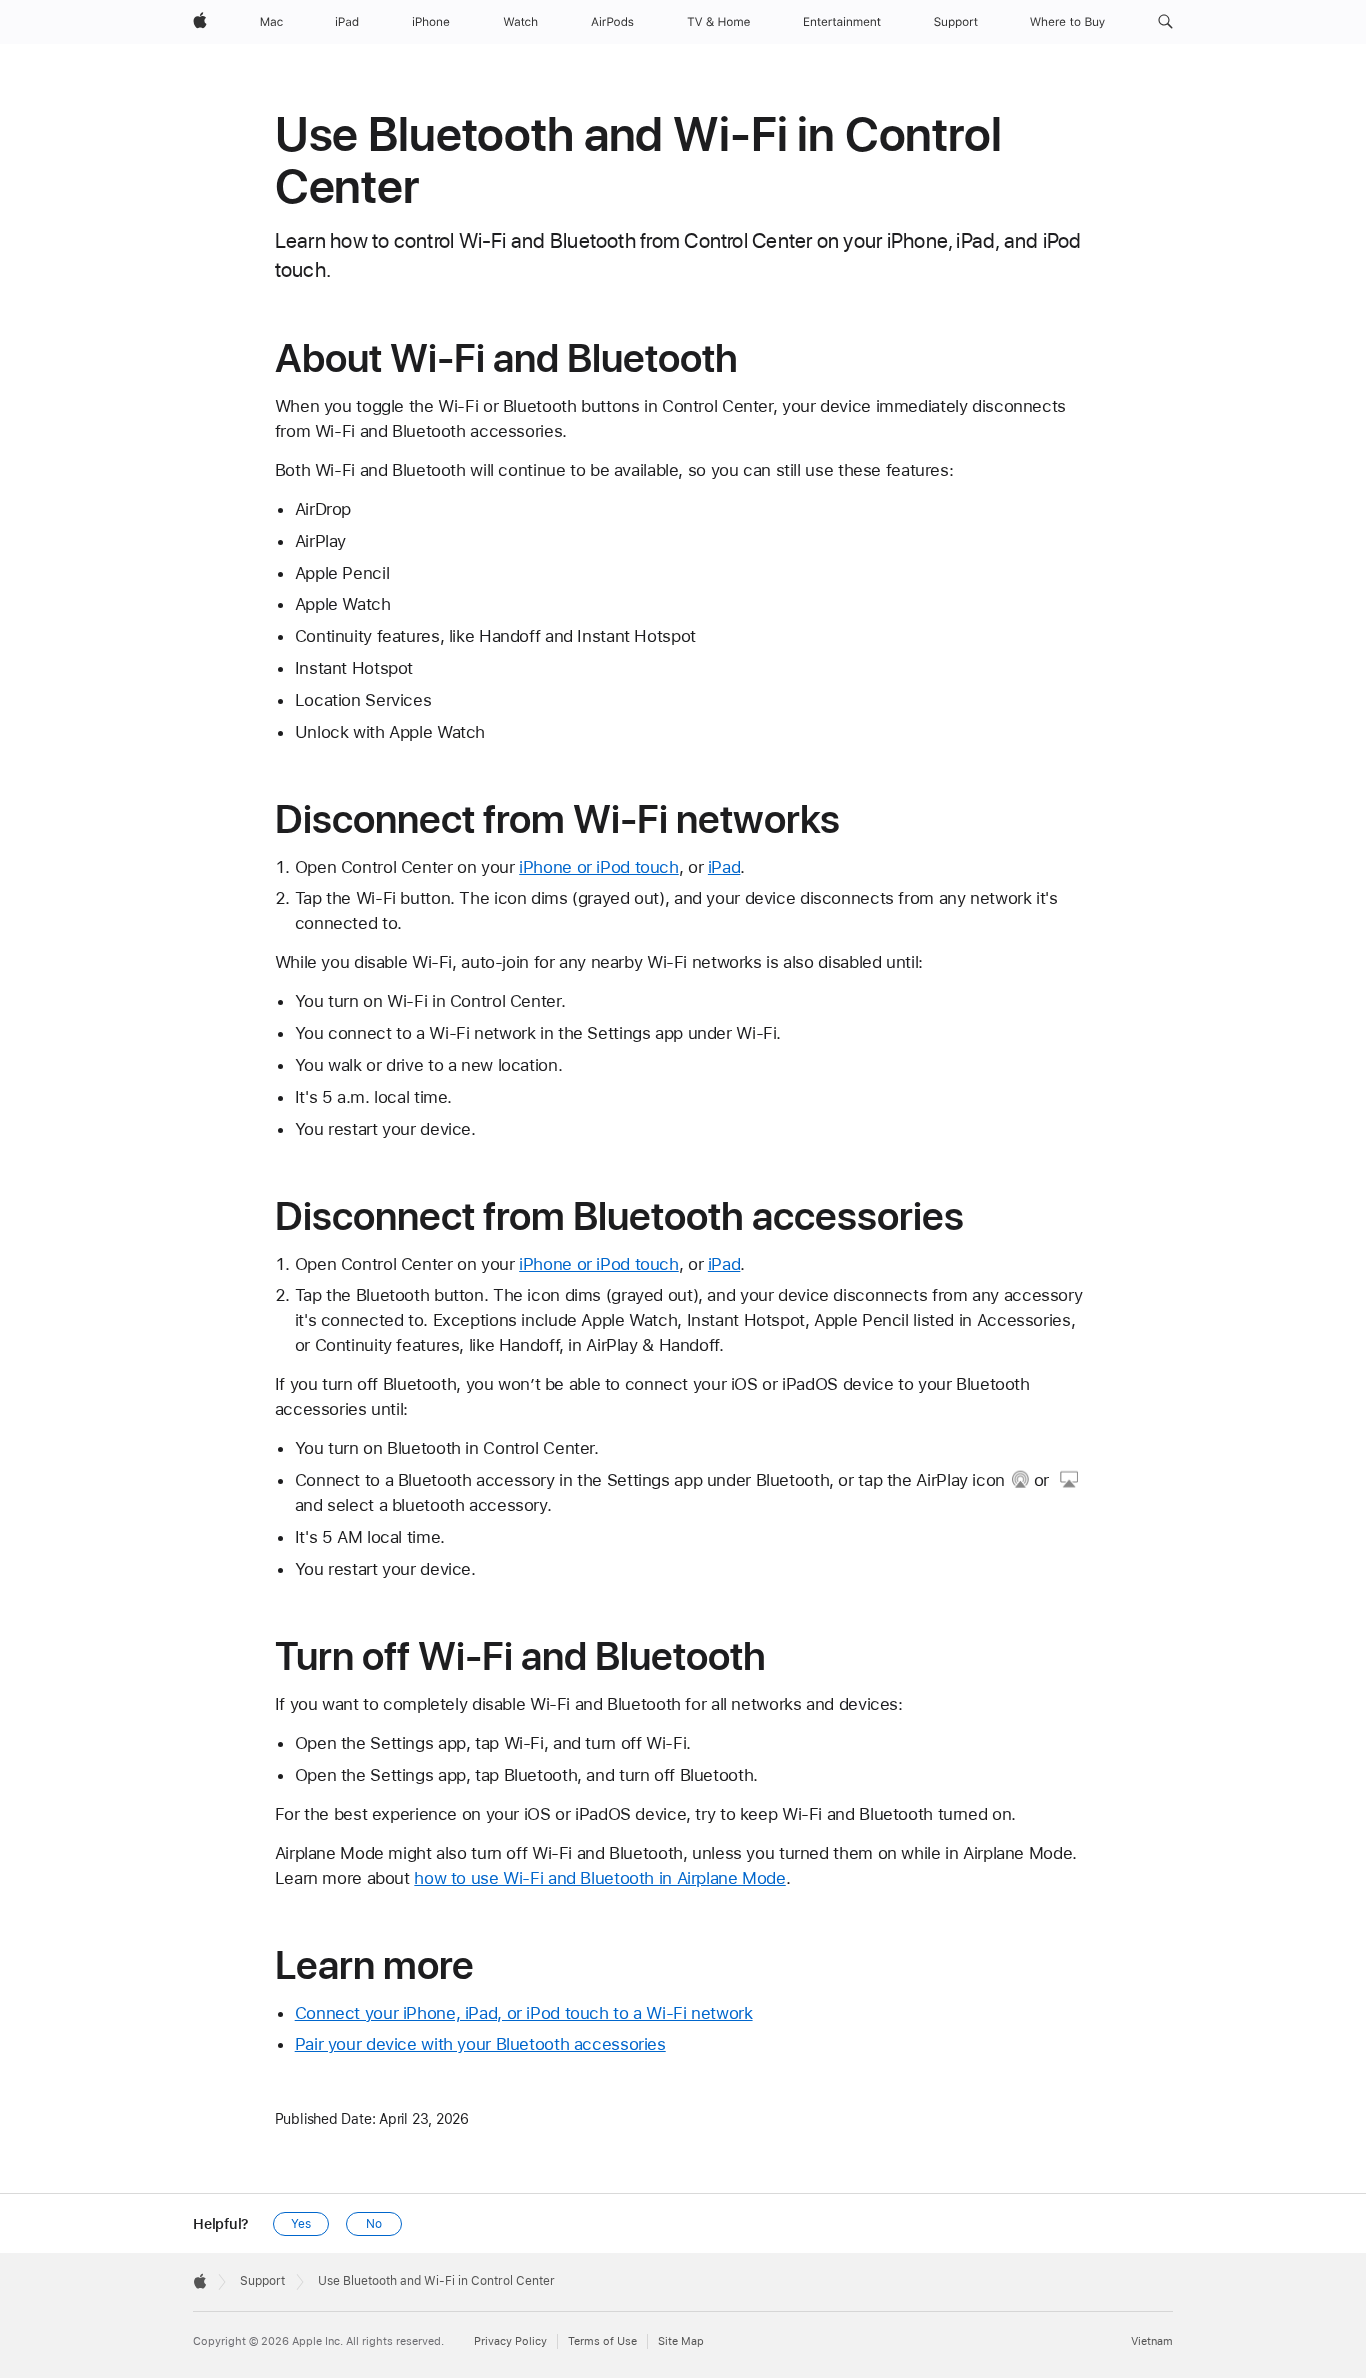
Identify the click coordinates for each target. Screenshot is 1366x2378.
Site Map (681, 2341)
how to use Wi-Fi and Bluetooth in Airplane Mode (599, 1878)
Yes (301, 2224)
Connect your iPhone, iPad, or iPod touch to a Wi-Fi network (524, 2013)
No (374, 2224)
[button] (1165, 22)
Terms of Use (602, 2341)
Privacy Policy (510, 2341)
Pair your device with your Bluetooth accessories (480, 2044)
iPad (724, 867)
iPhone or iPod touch (599, 867)
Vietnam (1152, 2341)
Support (262, 2281)
